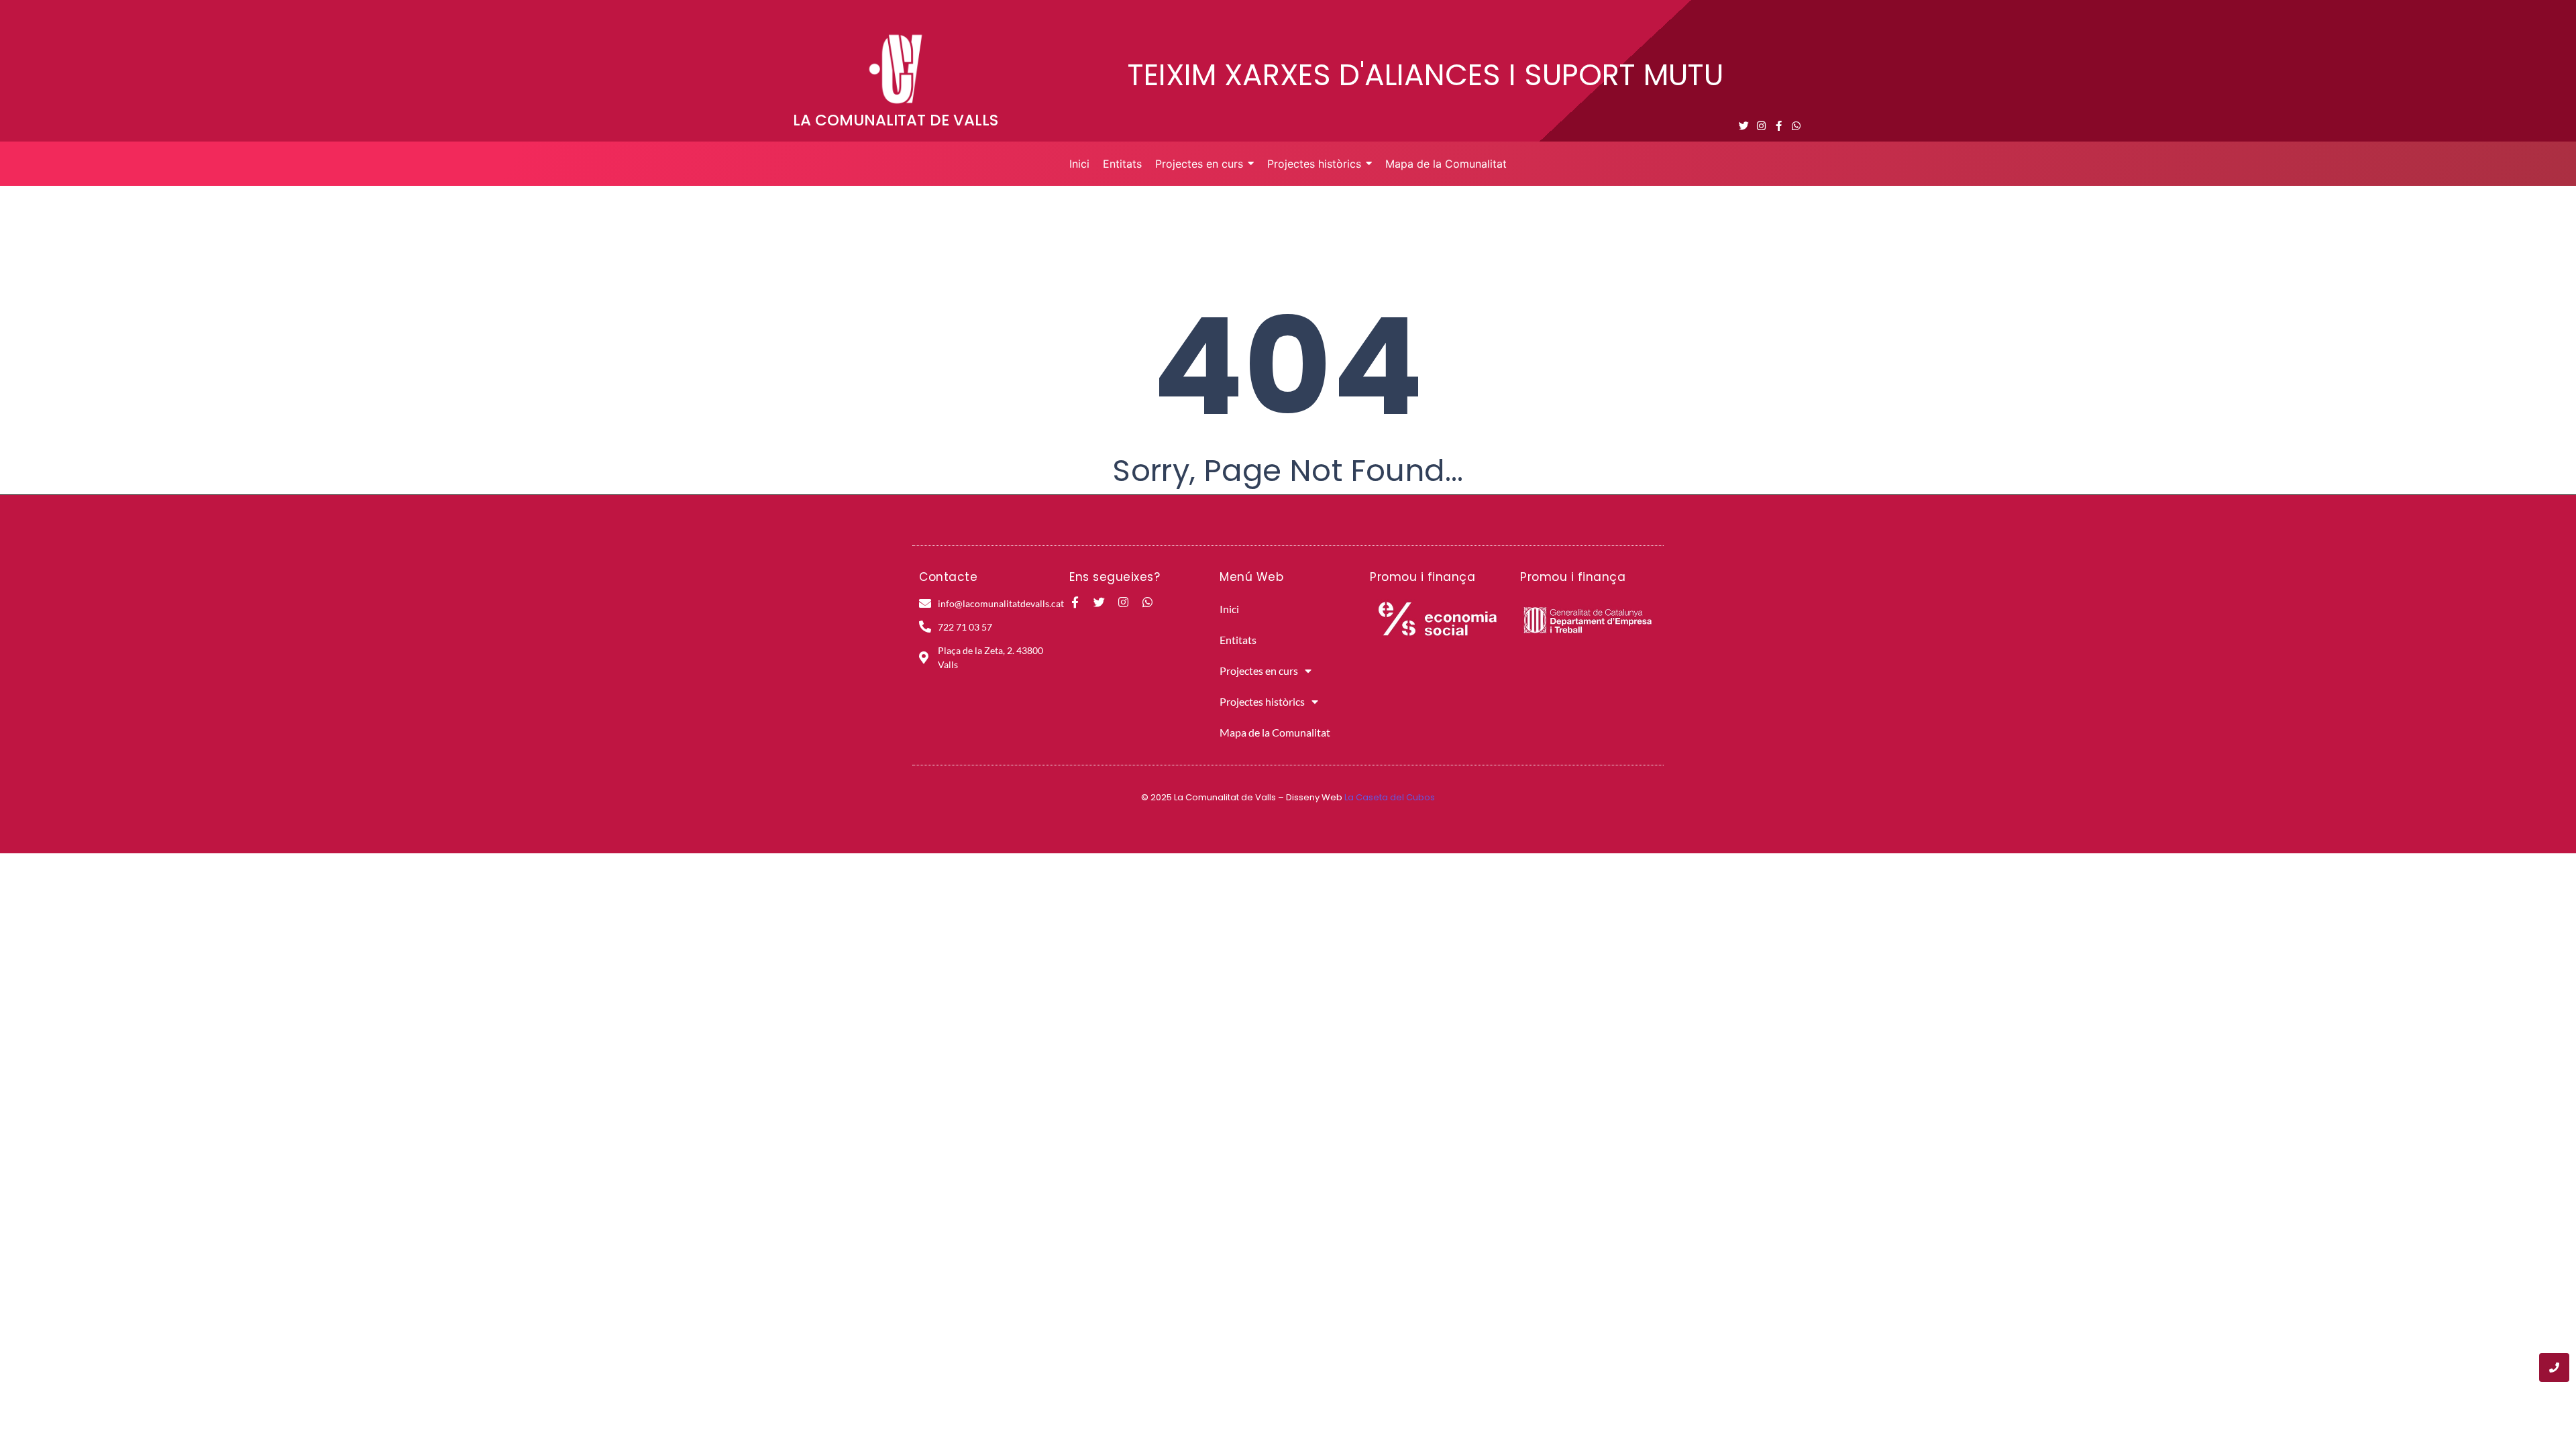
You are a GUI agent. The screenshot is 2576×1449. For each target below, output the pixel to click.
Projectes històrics (1262, 701)
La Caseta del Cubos (1390, 797)
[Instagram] (1761, 126)
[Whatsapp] (1796, 126)
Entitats (1238, 640)
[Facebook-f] (1779, 126)
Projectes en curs (1259, 670)
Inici (1229, 609)
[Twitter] (1744, 126)
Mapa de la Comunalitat (1275, 732)
